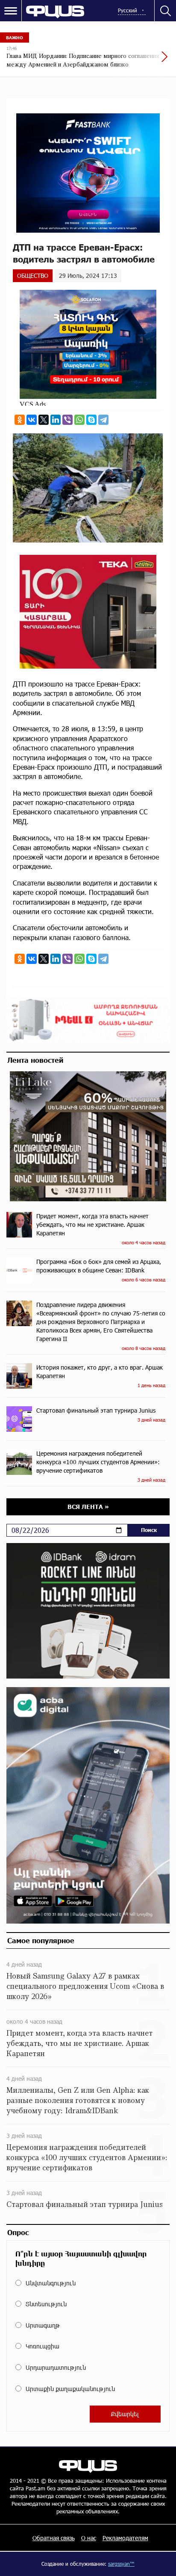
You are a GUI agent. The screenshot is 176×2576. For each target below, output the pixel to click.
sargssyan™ (121, 2564)
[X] (44, 420)
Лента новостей (35, 1060)
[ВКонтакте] (32, 420)
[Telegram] (103, 420)
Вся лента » (88, 1507)
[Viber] (67, 420)
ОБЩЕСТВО (33, 275)
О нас (89, 2538)
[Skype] (91, 420)
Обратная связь (54, 2538)
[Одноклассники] (20, 420)
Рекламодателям (125, 2538)
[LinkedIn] (56, 420)
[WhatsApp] (79, 420)
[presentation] (144, 61)
